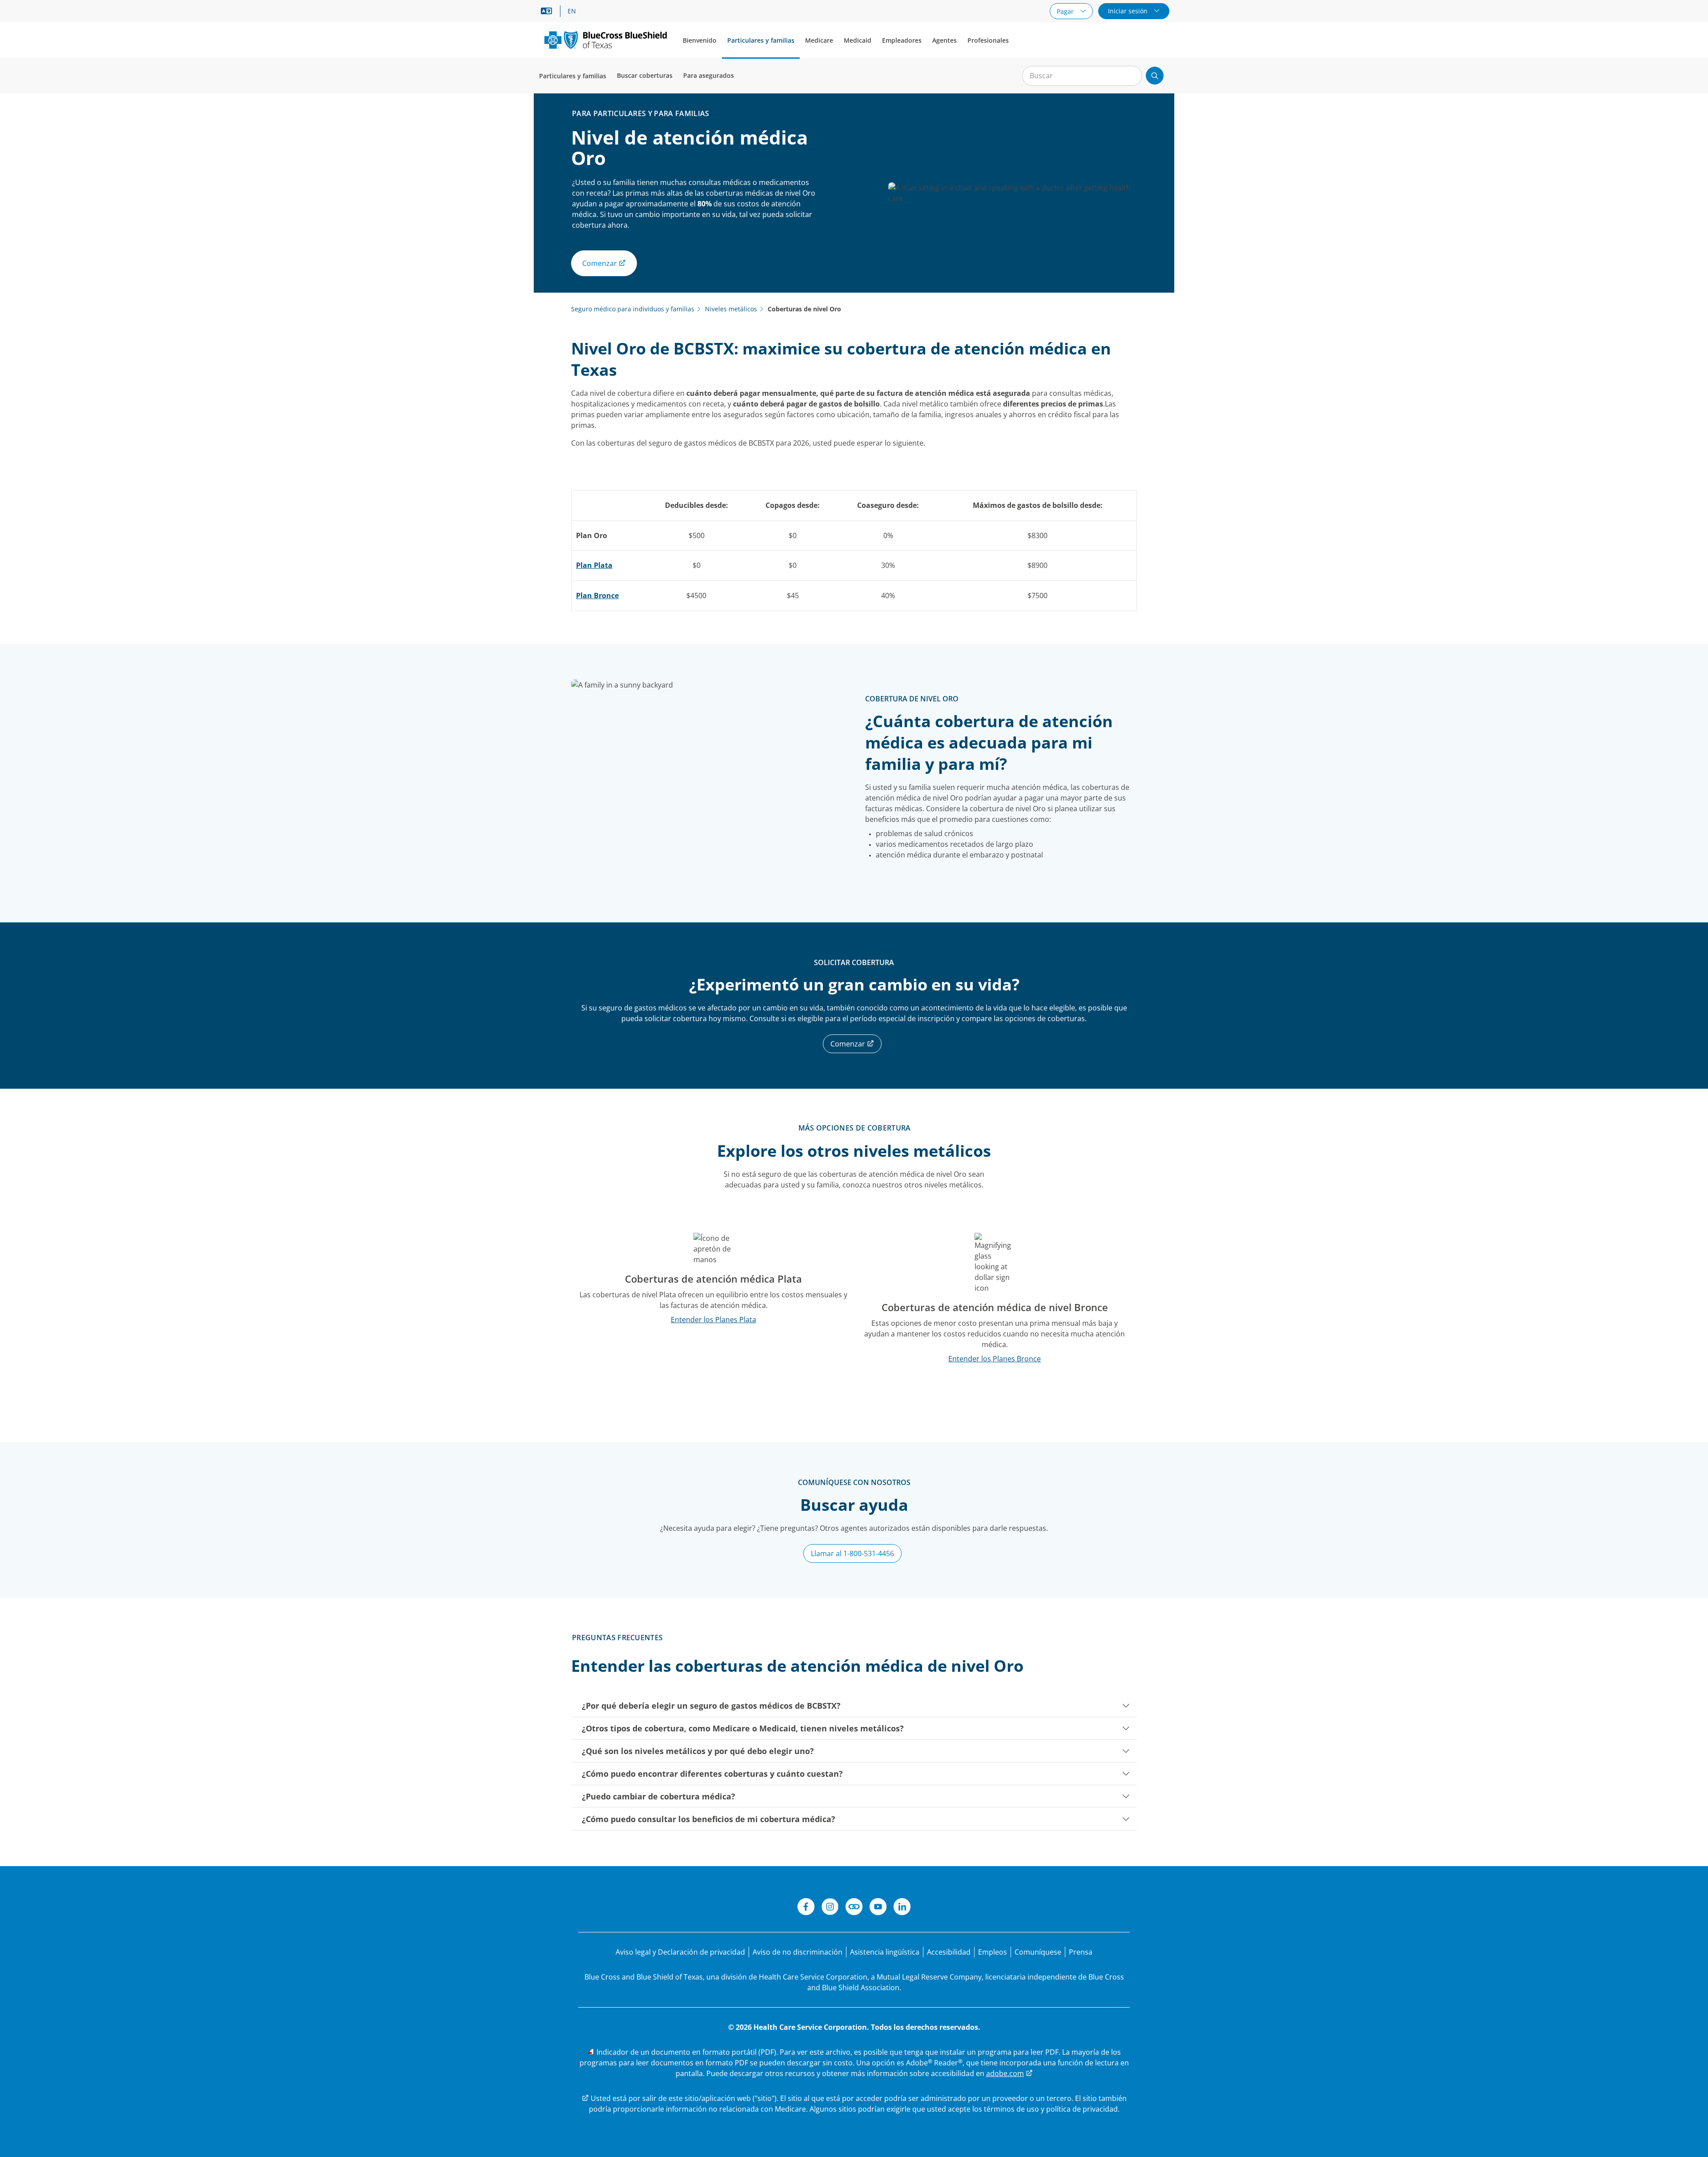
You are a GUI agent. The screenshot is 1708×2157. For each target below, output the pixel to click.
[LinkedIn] (902, 1908)
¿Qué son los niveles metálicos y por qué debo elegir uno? (698, 1751)
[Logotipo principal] (606, 40)
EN (572, 11)
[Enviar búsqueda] (1155, 76)
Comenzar (849, 1044)
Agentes (945, 40)
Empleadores (902, 40)
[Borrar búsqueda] (1131, 76)
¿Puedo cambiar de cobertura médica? (659, 1796)
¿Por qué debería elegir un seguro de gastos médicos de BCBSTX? (711, 1706)
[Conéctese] (854, 1908)
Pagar (1066, 11)
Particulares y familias (761, 40)
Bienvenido (700, 40)
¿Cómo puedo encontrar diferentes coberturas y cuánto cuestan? (712, 1774)
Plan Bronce (597, 596)
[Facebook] (806, 1908)
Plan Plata (594, 565)
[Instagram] (830, 1908)
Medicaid (858, 40)
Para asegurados (709, 75)
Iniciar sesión (1129, 11)
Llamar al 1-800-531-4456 (852, 1553)
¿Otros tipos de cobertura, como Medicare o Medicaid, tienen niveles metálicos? (743, 1728)
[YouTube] (878, 1908)
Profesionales (988, 40)
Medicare (819, 40)
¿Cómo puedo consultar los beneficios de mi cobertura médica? (709, 1819)
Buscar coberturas (645, 75)
